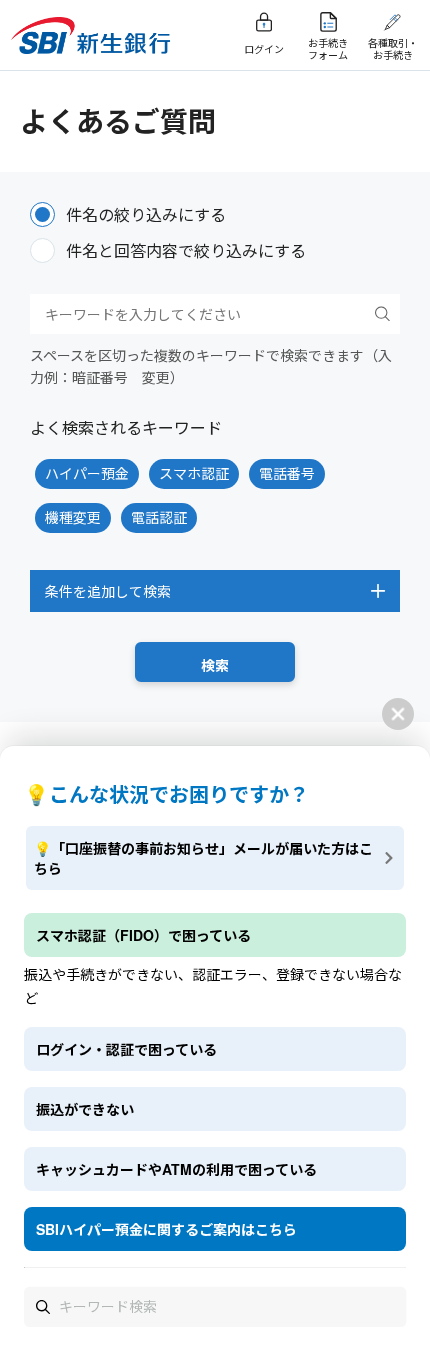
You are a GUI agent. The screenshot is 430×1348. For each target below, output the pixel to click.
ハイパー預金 (87, 473)
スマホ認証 (194, 473)
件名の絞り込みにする (146, 214)
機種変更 (73, 517)
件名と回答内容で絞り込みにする (186, 250)
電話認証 (159, 517)
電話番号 (287, 473)
